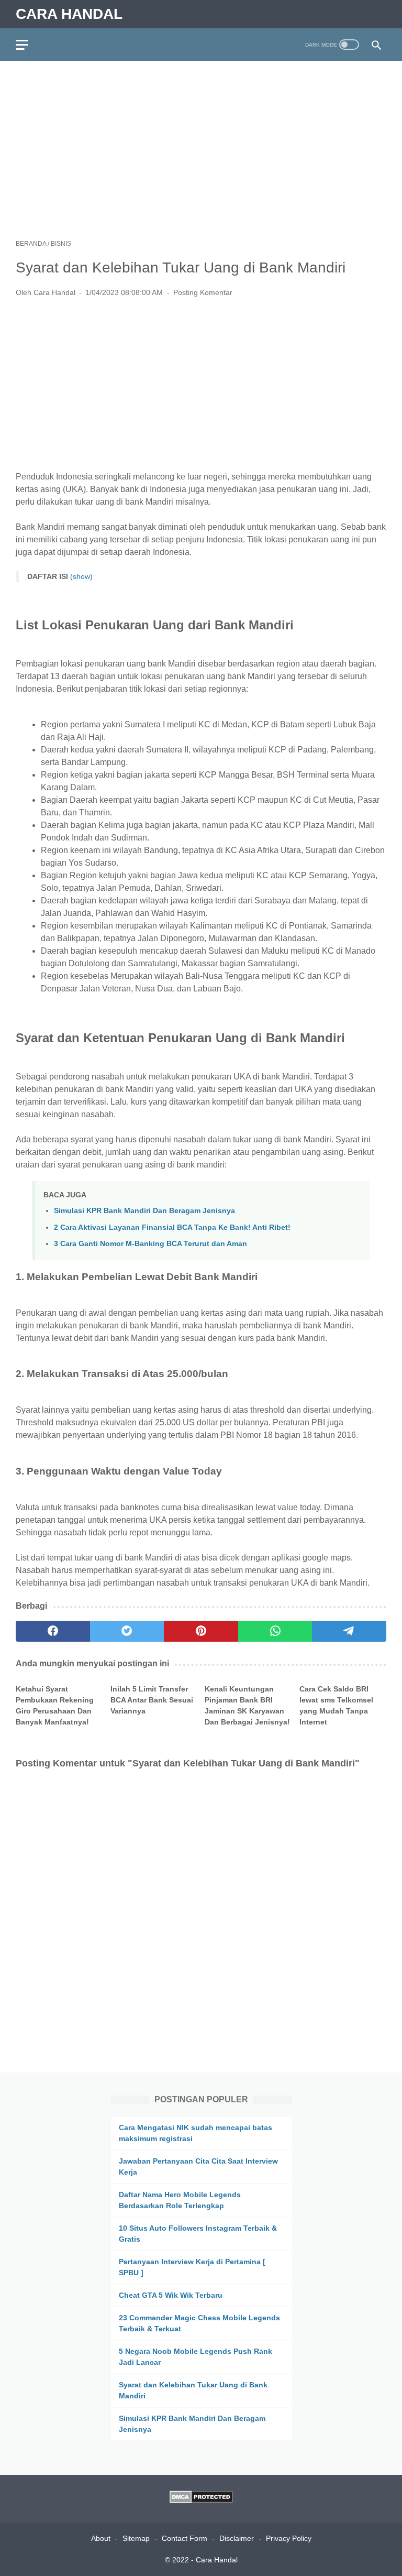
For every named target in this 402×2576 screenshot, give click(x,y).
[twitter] (127, 1631)
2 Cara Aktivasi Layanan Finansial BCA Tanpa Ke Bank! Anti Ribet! (172, 1227)
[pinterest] (201, 1631)
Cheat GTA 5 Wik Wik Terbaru (171, 2295)
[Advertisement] (201, 150)
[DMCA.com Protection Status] (201, 2500)
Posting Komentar (203, 292)
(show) (81, 576)
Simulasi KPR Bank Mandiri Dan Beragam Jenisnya (144, 1210)
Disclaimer (237, 2538)
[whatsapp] (275, 1631)
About (101, 2538)
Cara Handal (69, 14)
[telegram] (349, 1631)
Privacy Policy (289, 2538)
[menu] (28, 45)
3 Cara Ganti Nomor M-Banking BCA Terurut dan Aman (150, 1243)
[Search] (377, 45)
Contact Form (185, 2538)
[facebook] (53, 1631)
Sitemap (136, 2538)
